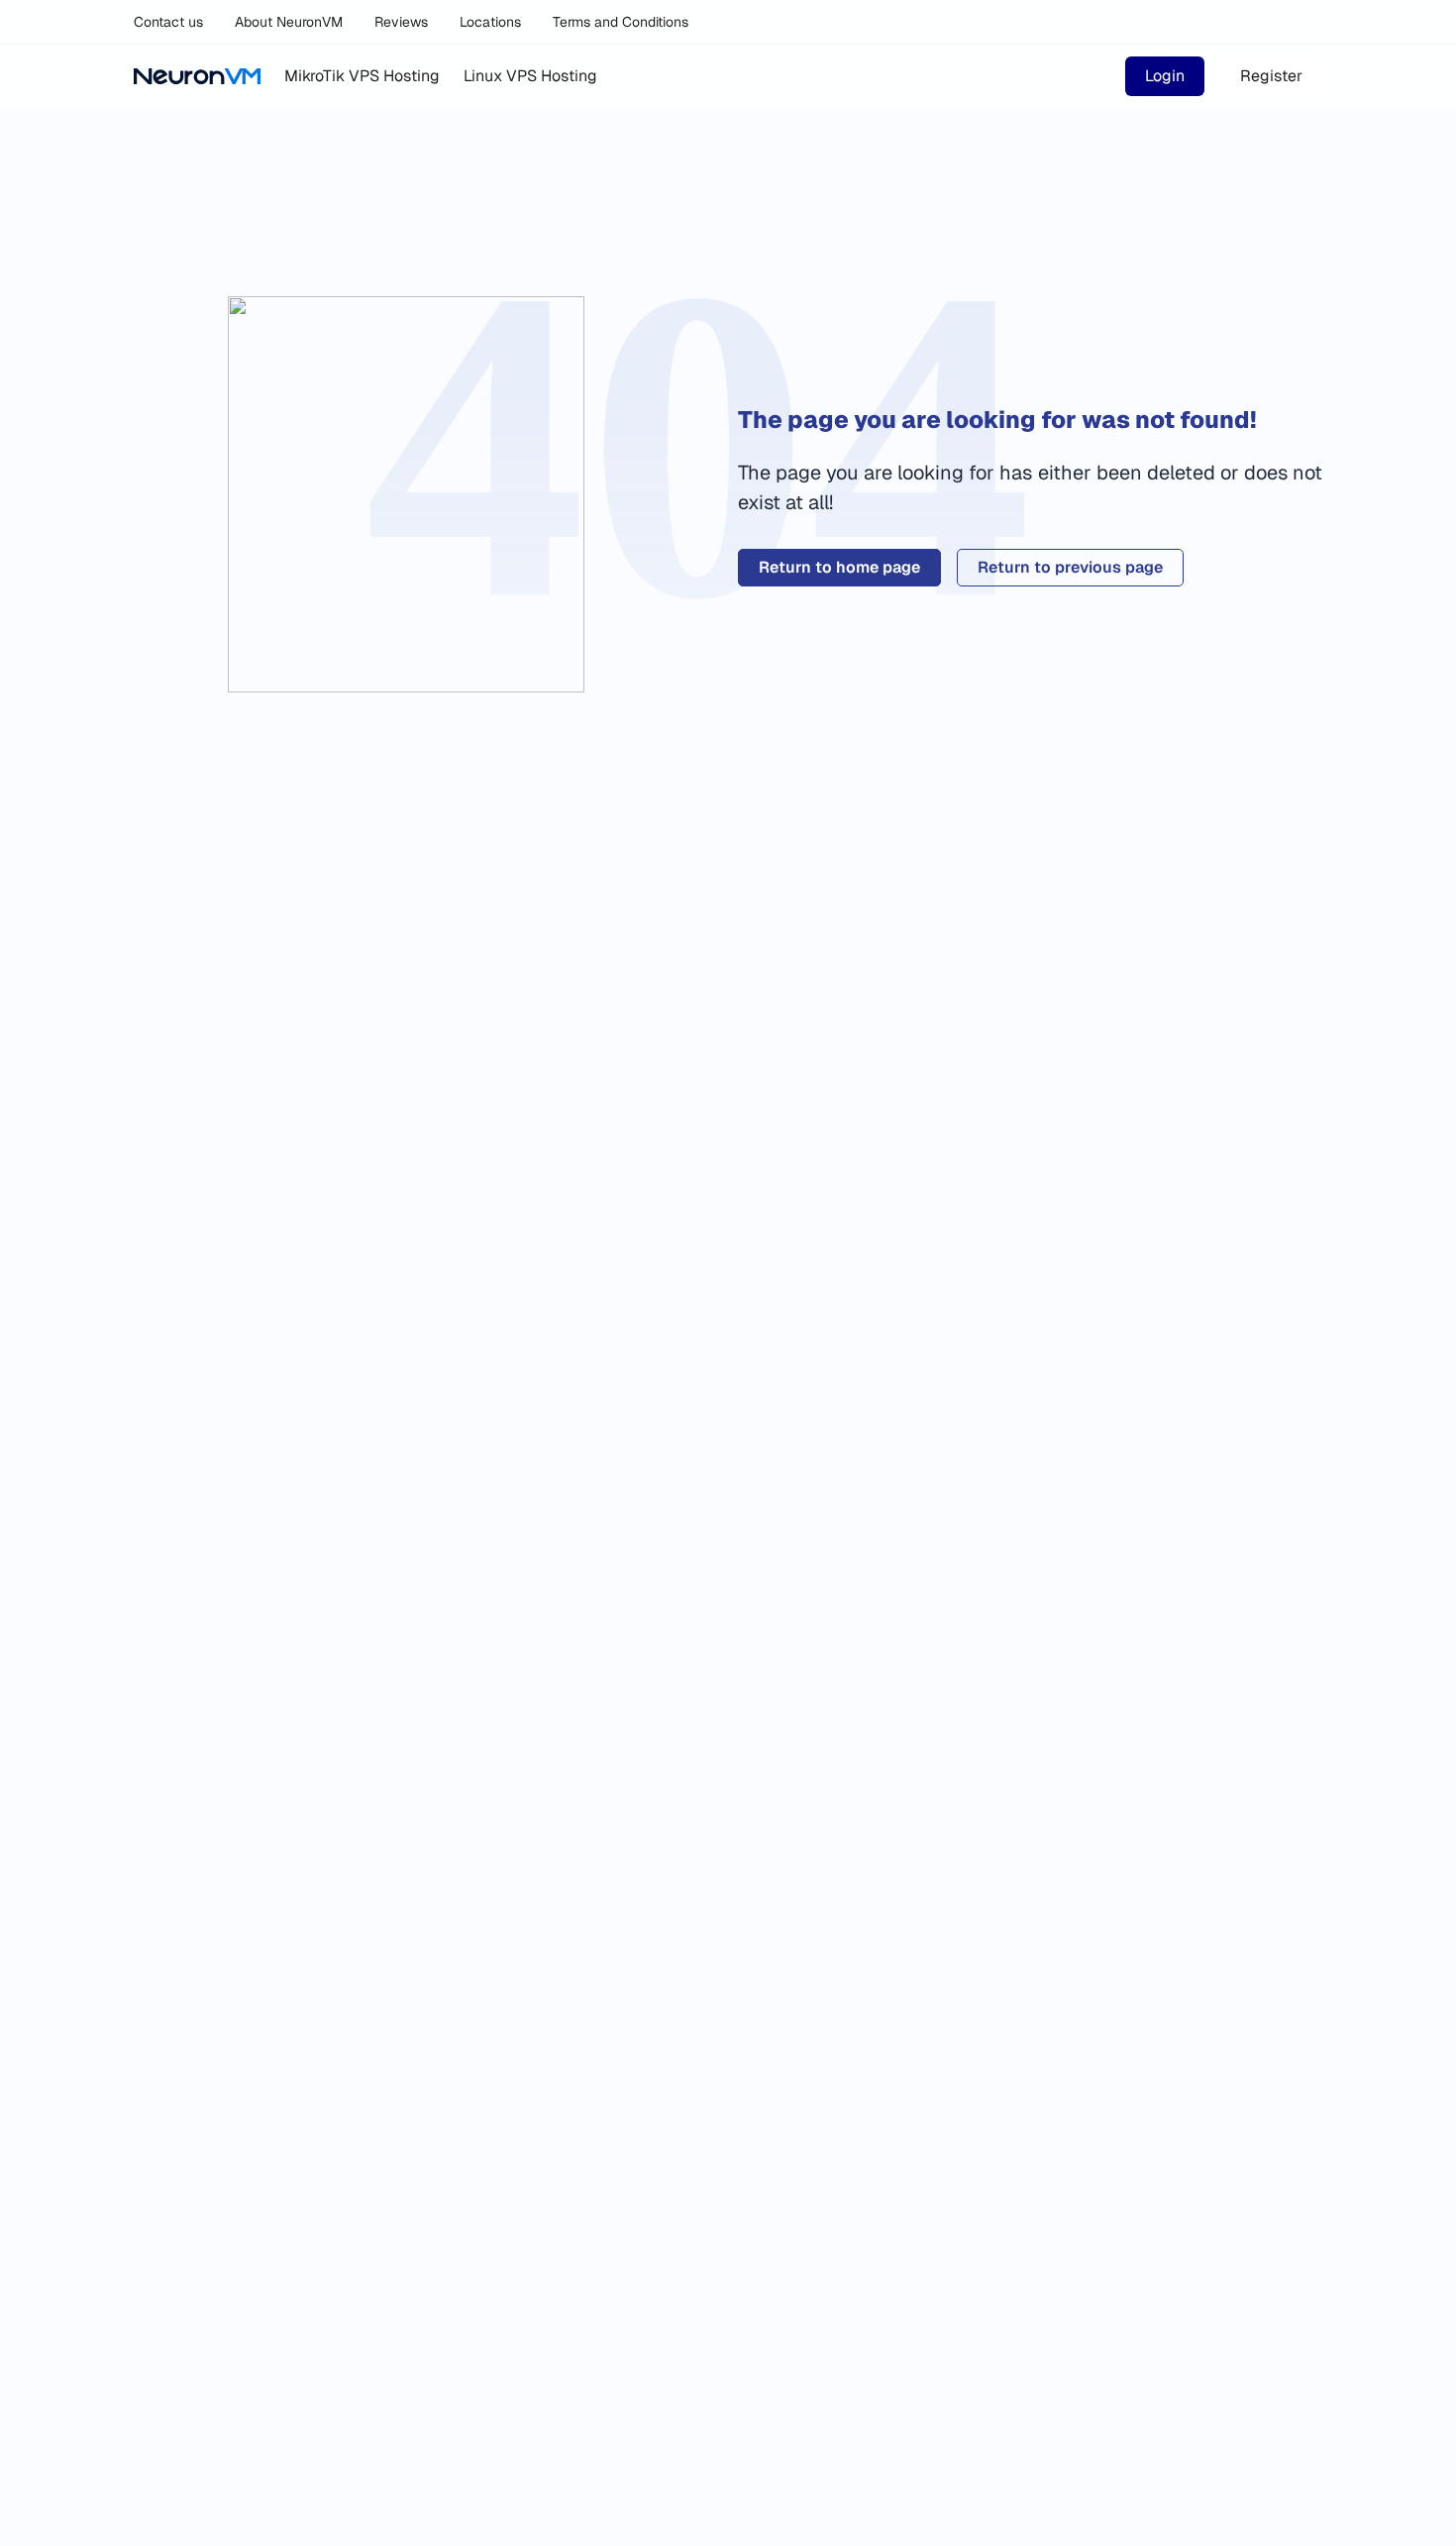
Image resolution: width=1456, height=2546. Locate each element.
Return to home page (839, 567)
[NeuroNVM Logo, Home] (197, 76)
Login (1165, 76)
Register (1271, 76)
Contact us (168, 22)
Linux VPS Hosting (530, 76)
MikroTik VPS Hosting (362, 76)
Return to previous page (1070, 567)
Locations (490, 22)
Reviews (401, 22)
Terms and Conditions (621, 22)
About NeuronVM (289, 22)
